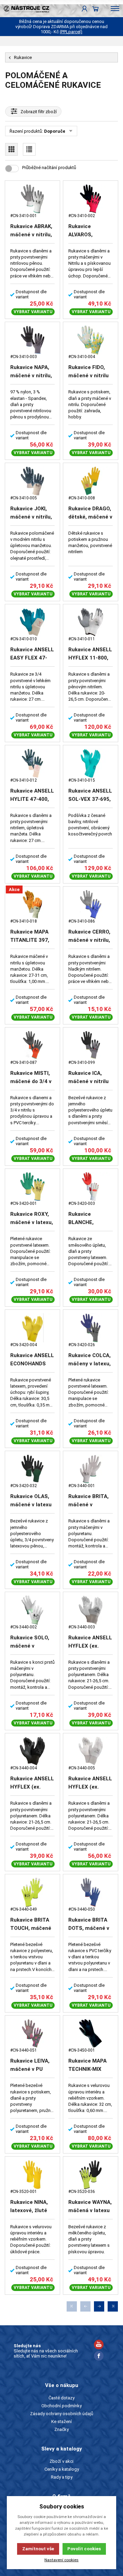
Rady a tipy (62, 2477)
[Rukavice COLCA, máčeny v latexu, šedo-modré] (91, 1328)
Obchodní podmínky (61, 2406)
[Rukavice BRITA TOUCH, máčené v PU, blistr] (32, 1892)
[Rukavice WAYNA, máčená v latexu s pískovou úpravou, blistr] (91, 2175)
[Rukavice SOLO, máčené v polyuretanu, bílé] (32, 1610)
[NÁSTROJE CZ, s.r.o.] (25, 9)
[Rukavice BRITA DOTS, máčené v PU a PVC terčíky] (91, 1892)
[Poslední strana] (113, 2306)
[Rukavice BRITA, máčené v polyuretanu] (91, 1469)
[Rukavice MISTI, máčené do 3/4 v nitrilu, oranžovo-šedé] (32, 1046)
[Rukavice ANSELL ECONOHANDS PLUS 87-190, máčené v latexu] (32, 1328)
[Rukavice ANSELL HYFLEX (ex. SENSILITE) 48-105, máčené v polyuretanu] (91, 1751)
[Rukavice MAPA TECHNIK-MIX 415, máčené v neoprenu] (91, 2034)
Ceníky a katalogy (62, 2469)
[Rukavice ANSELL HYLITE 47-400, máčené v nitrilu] (32, 763)
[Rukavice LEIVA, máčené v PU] (32, 2034)
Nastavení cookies (61, 2560)
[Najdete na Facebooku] (99, 2357)
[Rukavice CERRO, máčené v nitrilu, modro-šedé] (91, 905)
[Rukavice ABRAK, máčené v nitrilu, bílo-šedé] (32, 199)
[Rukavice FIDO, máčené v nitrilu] (91, 340)
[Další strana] (99, 2306)
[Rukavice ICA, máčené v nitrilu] (91, 1046)
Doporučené (57, 131)
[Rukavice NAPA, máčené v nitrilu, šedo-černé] (32, 340)
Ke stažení (61, 2421)
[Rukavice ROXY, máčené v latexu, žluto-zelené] (32, 1187)
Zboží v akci (61, 2461)
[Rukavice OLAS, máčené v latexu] (32, 1469)
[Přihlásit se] (85, 9)
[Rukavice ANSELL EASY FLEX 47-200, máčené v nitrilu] (32, 622)
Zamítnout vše (38, 2549)
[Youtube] (99, 2345)
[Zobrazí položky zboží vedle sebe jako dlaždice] (11, 149)
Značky (61, 2429)
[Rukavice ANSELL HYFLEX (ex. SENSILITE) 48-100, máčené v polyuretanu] (91, 1610)
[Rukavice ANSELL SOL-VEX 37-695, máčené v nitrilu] (91, 763)
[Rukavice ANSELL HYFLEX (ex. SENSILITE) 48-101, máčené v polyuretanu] (32, 1751)
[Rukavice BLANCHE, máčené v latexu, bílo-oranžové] (91, 1187)
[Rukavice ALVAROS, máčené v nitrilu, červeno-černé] (91, 199)
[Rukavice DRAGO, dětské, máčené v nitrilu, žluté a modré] (91, 481)
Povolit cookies (84, 2549)
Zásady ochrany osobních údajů (62, 2414)
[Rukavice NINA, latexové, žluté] (32, 2175)
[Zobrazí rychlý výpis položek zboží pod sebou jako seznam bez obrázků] (29, 149)
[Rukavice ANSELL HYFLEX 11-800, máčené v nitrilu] (91, 622)
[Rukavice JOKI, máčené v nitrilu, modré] (32, 481)
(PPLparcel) (71, 32)
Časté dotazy (61, 2398)
